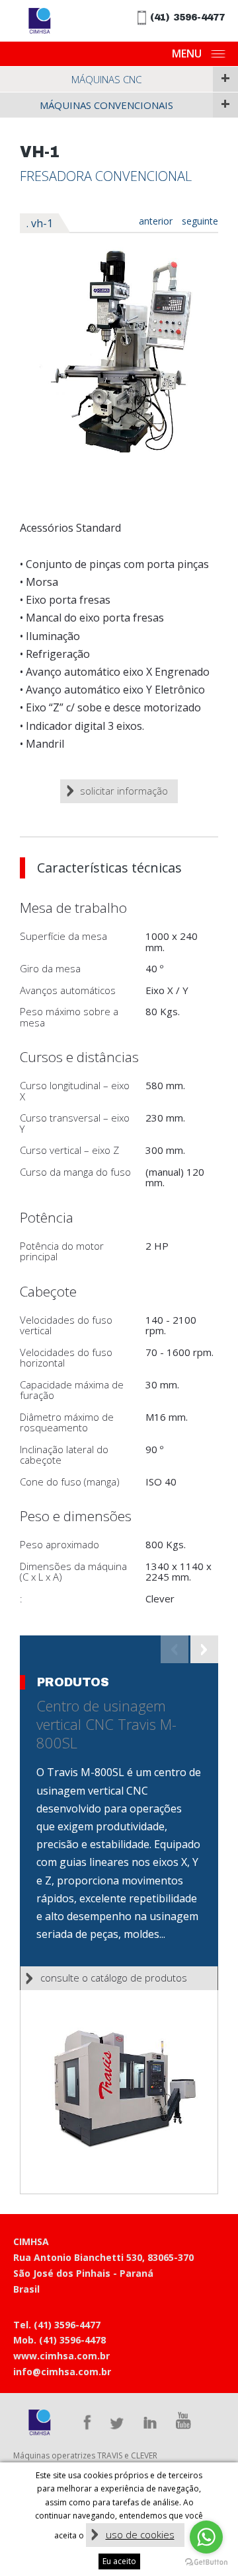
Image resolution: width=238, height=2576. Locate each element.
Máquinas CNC (106, 79)
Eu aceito (119, 2561)
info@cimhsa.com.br (62, 2372)
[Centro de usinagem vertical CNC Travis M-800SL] (119, 2092)
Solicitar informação (124, 791)
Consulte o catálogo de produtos (114, 1978)
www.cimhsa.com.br (61, 2356)
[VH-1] (119, 350)
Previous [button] (175, 1649)
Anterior (156, 221)
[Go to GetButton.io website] (206, 2562)
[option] (119, 350)
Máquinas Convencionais (106, 105)
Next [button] (204, 1649)
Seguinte (200, 221)
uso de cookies (140, 2534)
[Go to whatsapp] (206, 2537)
